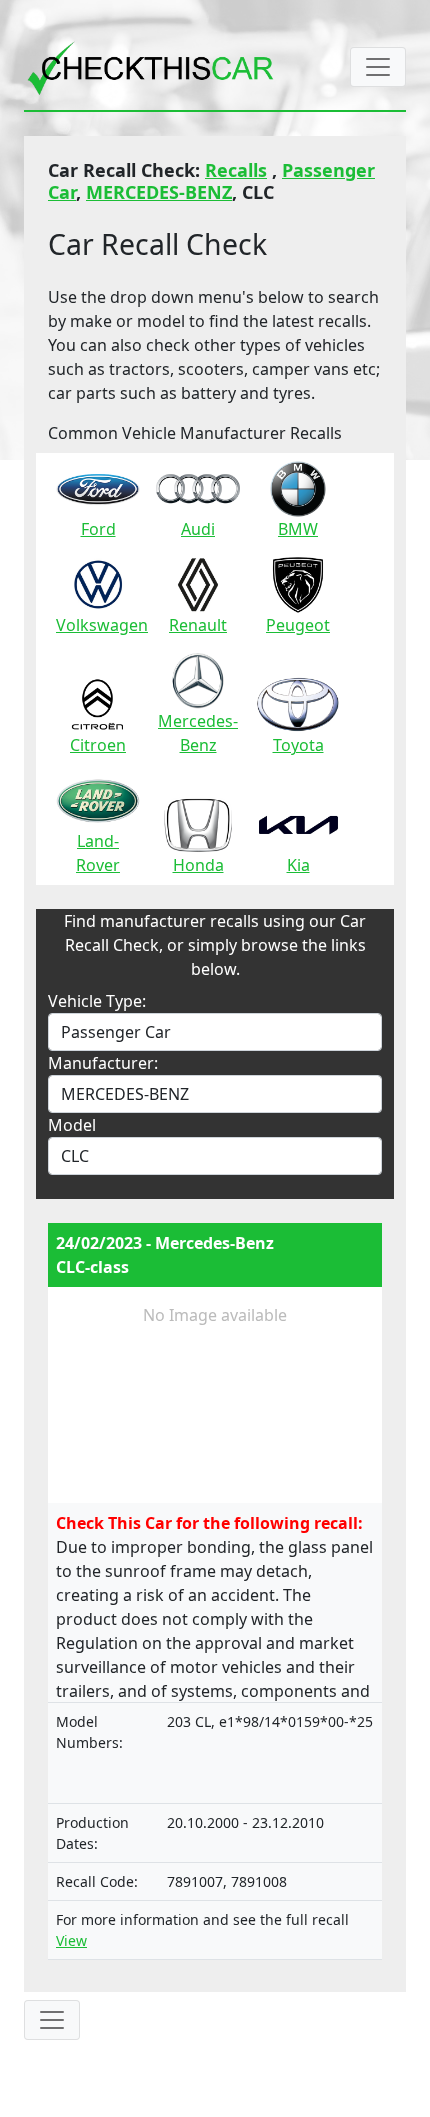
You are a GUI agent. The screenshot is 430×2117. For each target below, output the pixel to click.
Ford (98, 529)
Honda (198, 865)
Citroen (98, 745)
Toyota (298, 745)
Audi (198, 529)
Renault (198, 625)
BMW (298, 529)
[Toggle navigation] (378, 67)
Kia (298, 865)
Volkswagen (102, 625)
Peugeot (298, 625)
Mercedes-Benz (198, 733)
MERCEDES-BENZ (159, 192)
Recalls (236, 170)
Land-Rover (98, 853)
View (71, 1940)
